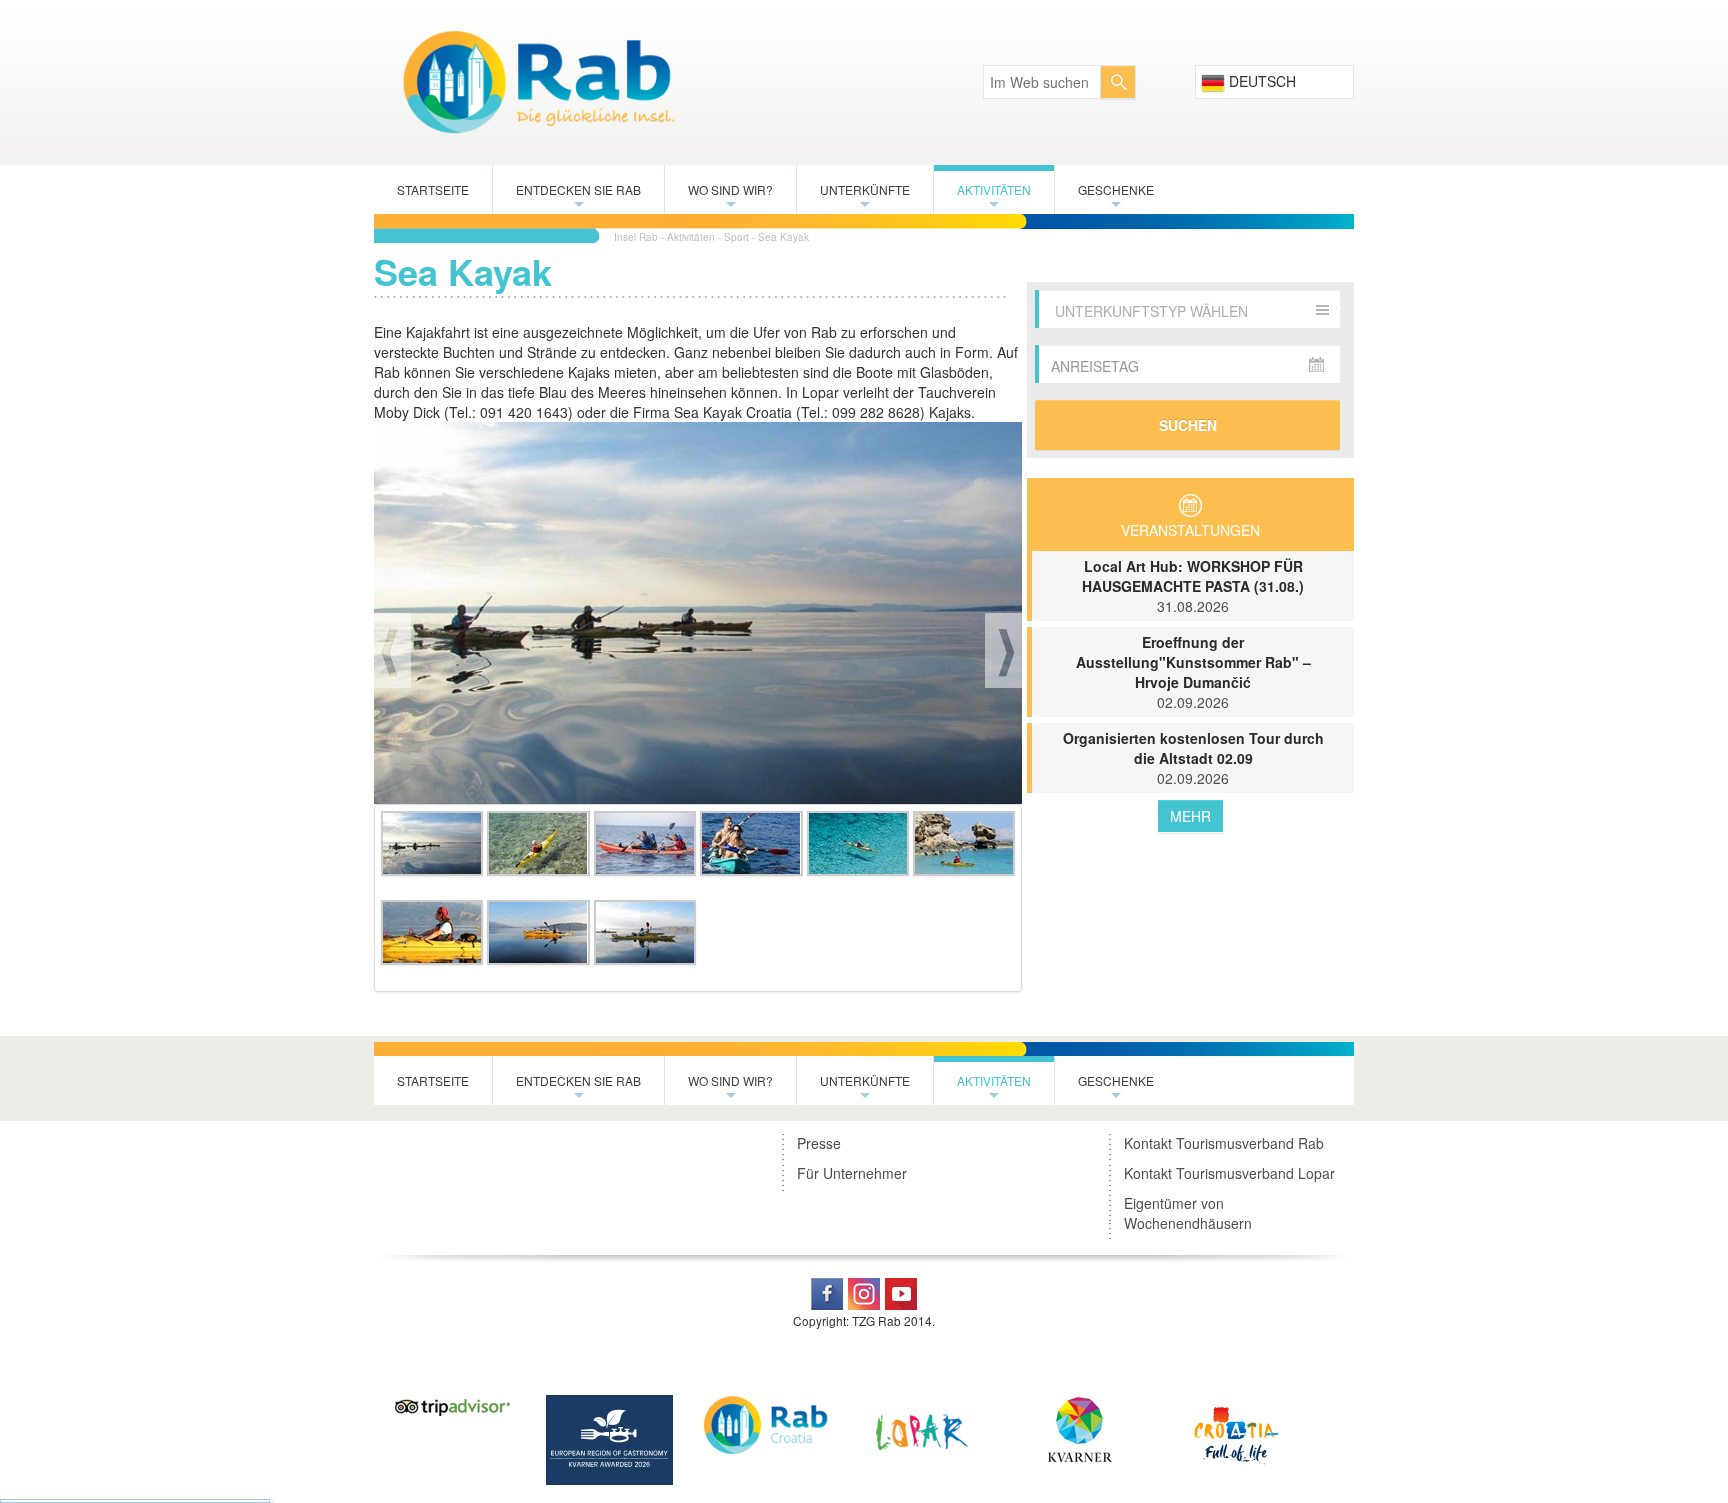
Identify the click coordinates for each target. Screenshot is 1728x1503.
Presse (819, 1143)
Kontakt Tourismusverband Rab (1224, 1143)
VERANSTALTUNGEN (1190, 530)
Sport (736, 237)
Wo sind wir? (730, 197)
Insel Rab (636, 237)
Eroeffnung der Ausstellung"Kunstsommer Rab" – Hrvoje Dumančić (1193, 672)
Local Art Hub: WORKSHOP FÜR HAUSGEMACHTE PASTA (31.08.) (1193, 586)
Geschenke (1116, 197)
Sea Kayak (783, 237)
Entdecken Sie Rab (578, 197)
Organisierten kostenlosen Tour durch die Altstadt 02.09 (1193, 758)
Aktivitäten (994, 197)
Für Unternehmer (852, 1173)
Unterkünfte (865, 197)
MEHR (1190, 816)
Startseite (433, 189)
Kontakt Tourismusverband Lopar (1229, 1173)
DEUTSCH (1260, 81)
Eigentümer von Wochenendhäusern (1188, 1213)
